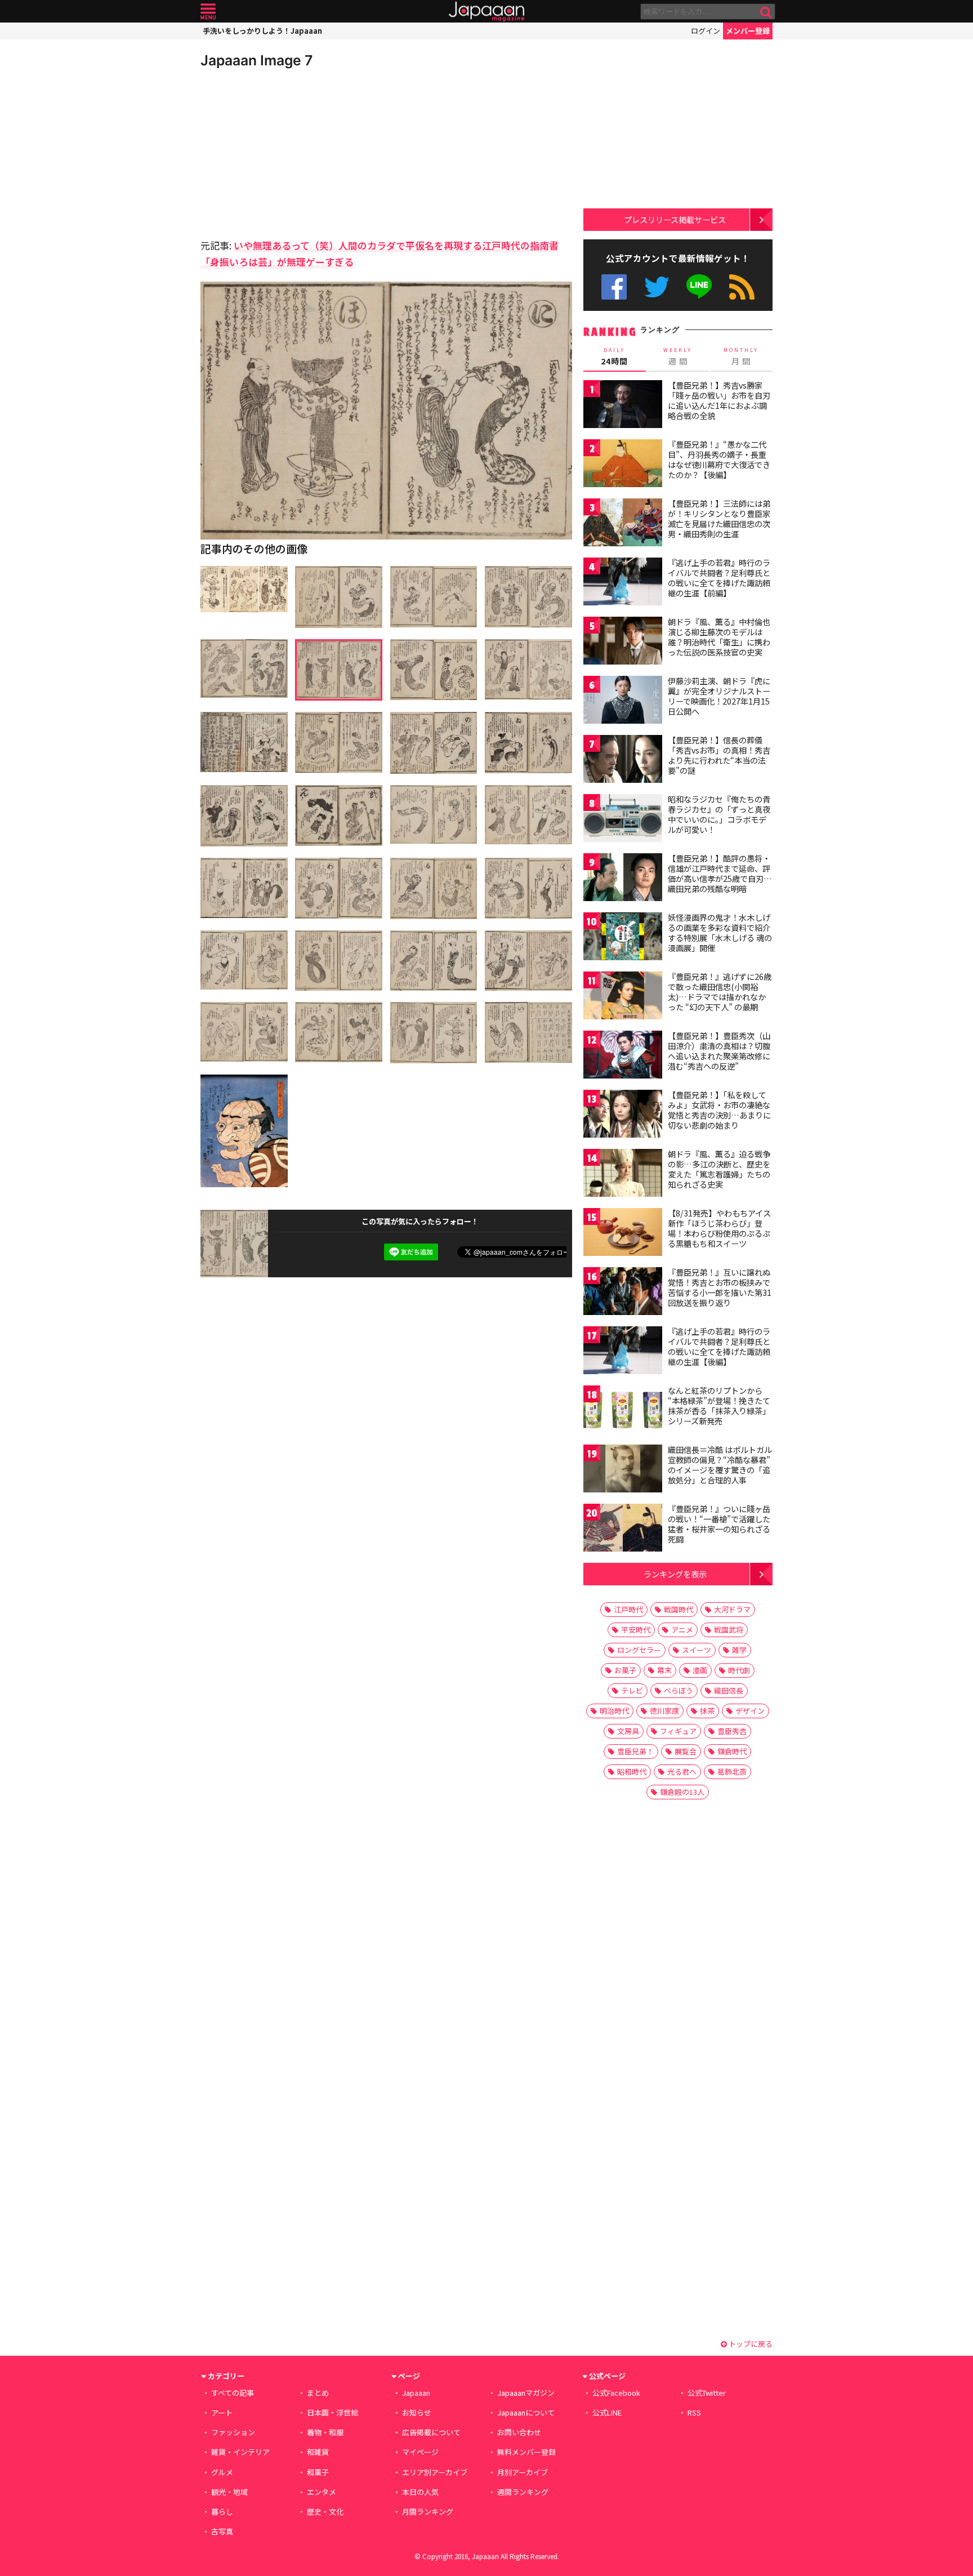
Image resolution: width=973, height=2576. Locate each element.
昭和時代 (632, 1771)
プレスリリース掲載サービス (675, 219)
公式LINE (700, 287)
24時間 (614, 356)
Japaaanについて (526, 2412)
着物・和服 (325, 2432)
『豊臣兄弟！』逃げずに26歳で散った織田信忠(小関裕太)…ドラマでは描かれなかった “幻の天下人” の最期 (720, 991)
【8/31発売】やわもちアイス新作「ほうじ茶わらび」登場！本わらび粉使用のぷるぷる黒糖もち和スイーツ (719, 1228)
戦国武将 (729, 1630)
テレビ (632, 1690)
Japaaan (486, 12)
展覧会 (686, 1751)
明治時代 (614, 1711)
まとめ (318, 2393)
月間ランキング (428, 2512)
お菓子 (625, 1670)
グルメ (222, 2472)
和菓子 (318, 2472)
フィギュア (678, 1731)
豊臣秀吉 (732, 1731)
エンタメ (322, 2492)
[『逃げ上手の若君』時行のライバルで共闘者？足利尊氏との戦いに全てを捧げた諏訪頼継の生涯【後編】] (623, 1352)
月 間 (741, 356)
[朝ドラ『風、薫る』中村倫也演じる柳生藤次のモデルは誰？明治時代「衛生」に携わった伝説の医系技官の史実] (623, 642)
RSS (742, 287)
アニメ (682, 1630)
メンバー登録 (748, 31)
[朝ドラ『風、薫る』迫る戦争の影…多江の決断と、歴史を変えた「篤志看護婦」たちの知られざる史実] (623, 1175)
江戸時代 (628, 1609)
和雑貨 (318, 2452)
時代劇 (739, 1670)
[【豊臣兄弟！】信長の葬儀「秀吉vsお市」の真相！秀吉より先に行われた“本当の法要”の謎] (623, 761)
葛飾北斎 (732, 1771)
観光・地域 (229, 2492)
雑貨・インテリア (240, 2452)
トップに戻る (750, 2344)
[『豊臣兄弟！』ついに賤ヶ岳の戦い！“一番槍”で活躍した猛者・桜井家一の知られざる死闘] (623, 1529)
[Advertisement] (293, 152)
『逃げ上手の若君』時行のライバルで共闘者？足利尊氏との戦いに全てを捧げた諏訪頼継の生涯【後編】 (719, 1346)
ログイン (706, 31)
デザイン (750, 1711)
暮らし (222, 2512)
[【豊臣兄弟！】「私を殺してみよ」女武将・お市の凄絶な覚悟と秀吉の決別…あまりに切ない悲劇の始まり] (623, 1115)
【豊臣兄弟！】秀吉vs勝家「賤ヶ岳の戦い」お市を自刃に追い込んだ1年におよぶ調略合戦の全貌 (719, 400)
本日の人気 (420, 2492)
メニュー (208, 12)
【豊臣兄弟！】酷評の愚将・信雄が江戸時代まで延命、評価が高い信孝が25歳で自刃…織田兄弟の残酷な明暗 (720, 873)
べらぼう (679, 1690)
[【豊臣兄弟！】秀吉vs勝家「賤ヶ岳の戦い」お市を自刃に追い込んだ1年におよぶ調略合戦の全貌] (623, 406)
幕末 (664, 1670)
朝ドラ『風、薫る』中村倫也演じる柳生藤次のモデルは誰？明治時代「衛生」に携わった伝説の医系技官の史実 (719, 637)
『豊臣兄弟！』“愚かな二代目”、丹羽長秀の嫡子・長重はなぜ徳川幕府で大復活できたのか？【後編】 (719, 459)
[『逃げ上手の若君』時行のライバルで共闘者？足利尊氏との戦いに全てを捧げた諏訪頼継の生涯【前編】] (623, 583)
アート (222, 2412)
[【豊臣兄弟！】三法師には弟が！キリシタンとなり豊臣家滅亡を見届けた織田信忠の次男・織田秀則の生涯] (623, 524)
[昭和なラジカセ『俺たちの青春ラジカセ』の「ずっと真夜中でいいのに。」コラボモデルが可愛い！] (623, 820)
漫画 (700, 1670)
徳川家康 (664, 1711)
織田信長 (729, 1690)
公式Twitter (657, 287)
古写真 (222, 2531)
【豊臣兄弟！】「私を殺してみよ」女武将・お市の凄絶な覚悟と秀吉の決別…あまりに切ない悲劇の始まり (719, 1110)
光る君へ (682, 1771)
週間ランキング (523, 2492)
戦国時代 (679, 1609)
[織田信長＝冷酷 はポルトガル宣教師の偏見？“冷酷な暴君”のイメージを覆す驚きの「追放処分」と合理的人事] (623, 1470)
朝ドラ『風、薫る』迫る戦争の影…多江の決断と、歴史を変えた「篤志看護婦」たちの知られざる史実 (719, 1169)
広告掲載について (431, 2432)
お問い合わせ (519, 2432)
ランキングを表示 (675, 1574)
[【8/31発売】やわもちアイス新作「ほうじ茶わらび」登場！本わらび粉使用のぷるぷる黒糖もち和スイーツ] (623, 1234)
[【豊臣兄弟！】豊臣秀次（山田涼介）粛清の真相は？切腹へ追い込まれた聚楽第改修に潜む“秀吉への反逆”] (623, 1056)
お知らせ (417, 2412)
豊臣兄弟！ (635, 1751)
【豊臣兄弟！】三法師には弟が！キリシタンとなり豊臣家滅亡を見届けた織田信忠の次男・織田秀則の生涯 (719, 518)
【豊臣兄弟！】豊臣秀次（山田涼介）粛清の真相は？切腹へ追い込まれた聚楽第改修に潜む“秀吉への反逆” (719, 1051)
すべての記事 (233, 2393)
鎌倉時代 (732, 1751)
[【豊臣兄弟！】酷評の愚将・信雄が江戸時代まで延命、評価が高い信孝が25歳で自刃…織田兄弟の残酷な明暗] (623, 879)
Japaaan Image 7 (256, 60)
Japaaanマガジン (526, 2393)
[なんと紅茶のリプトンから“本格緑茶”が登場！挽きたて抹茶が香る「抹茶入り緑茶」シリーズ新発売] (623, 1411)
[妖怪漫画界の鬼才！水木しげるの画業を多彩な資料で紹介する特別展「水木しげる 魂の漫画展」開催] (623, 938)
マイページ (420, 2452)
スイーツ (697, 1650)
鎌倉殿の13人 (682, 1792)
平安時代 (636, 1630)
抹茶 (707, 1711)
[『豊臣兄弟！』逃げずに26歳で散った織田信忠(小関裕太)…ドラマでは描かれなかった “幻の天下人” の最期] (623, 997)
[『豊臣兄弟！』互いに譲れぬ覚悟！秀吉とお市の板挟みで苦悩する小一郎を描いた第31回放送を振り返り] (623, 1293)
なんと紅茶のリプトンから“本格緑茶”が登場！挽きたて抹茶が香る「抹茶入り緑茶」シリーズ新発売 (719, 1405)
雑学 (739, 1650)
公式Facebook (614, 287)
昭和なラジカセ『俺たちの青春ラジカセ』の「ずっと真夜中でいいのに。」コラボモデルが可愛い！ (719, 814)
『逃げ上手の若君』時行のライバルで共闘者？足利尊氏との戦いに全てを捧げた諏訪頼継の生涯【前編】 (719, 578)
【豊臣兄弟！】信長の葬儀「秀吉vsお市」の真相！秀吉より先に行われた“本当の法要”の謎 (719, 755)
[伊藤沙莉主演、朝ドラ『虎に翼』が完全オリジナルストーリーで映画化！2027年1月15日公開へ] (623, 701)
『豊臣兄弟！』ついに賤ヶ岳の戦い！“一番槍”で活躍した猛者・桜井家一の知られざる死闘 (719, 1524)
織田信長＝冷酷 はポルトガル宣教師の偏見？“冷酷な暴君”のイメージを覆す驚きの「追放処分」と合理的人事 (720, 1465)
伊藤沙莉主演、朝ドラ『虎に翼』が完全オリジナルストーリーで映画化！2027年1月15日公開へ (719, 696)
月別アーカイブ (523, 2472)
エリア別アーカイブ (435, 2472)
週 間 (678, 356)
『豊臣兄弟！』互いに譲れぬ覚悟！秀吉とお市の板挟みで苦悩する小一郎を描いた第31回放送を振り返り (720, 1287)
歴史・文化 (325, 2512)
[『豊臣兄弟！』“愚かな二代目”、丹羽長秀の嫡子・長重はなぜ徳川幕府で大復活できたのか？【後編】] (623, 465)
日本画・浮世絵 (332, 2412)
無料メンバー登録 (526, 2452)
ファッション (233, 2432)
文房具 (628, 1731)
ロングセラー (639, 1650)
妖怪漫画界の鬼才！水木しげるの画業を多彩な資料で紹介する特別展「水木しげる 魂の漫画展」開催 (720, 932)
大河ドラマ (732, 1609)
